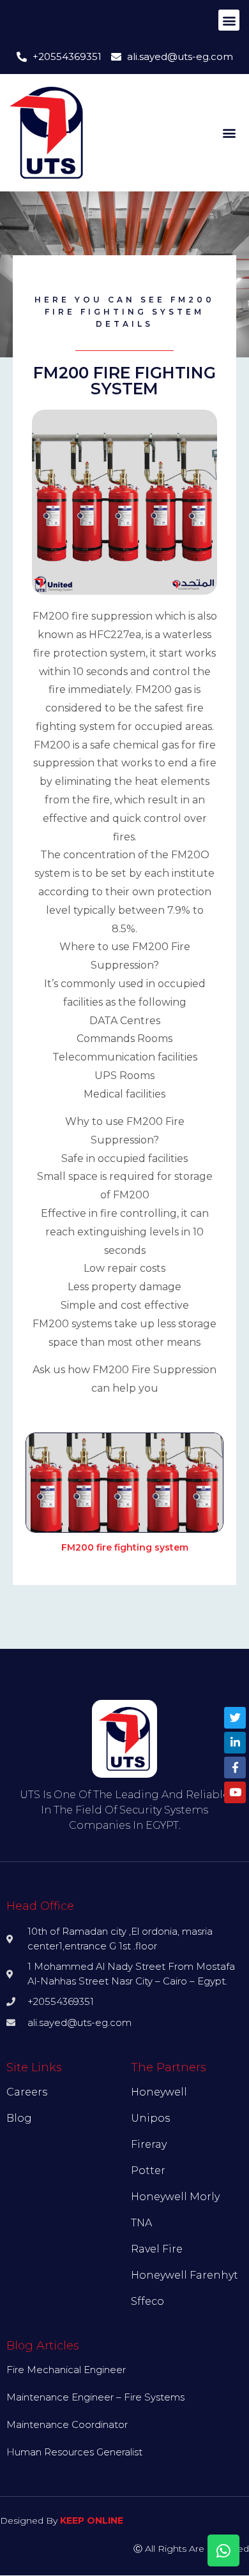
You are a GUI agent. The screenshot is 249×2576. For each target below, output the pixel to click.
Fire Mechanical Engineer (66, 2370)
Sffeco (147, 2301)
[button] (229, 20)
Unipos (150, 2118)
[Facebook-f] (235, 1768)
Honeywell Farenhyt (185, 2275)
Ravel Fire (157, 2249)
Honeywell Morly (175, 2197)
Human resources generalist (74, 2452)
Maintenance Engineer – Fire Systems (95, 2397)
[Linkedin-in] (235, 1743)
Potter (148, 2170)
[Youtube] (235, 1792)
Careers (27, 2092)
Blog (19, 2118)
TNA (141, 2223)
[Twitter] (235, 1718)
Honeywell (159, 2092)
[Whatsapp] (223, 2550)
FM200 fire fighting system (125, 1547)
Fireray (149, 2144)
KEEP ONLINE (92, 2520)
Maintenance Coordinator (67, 2424)
